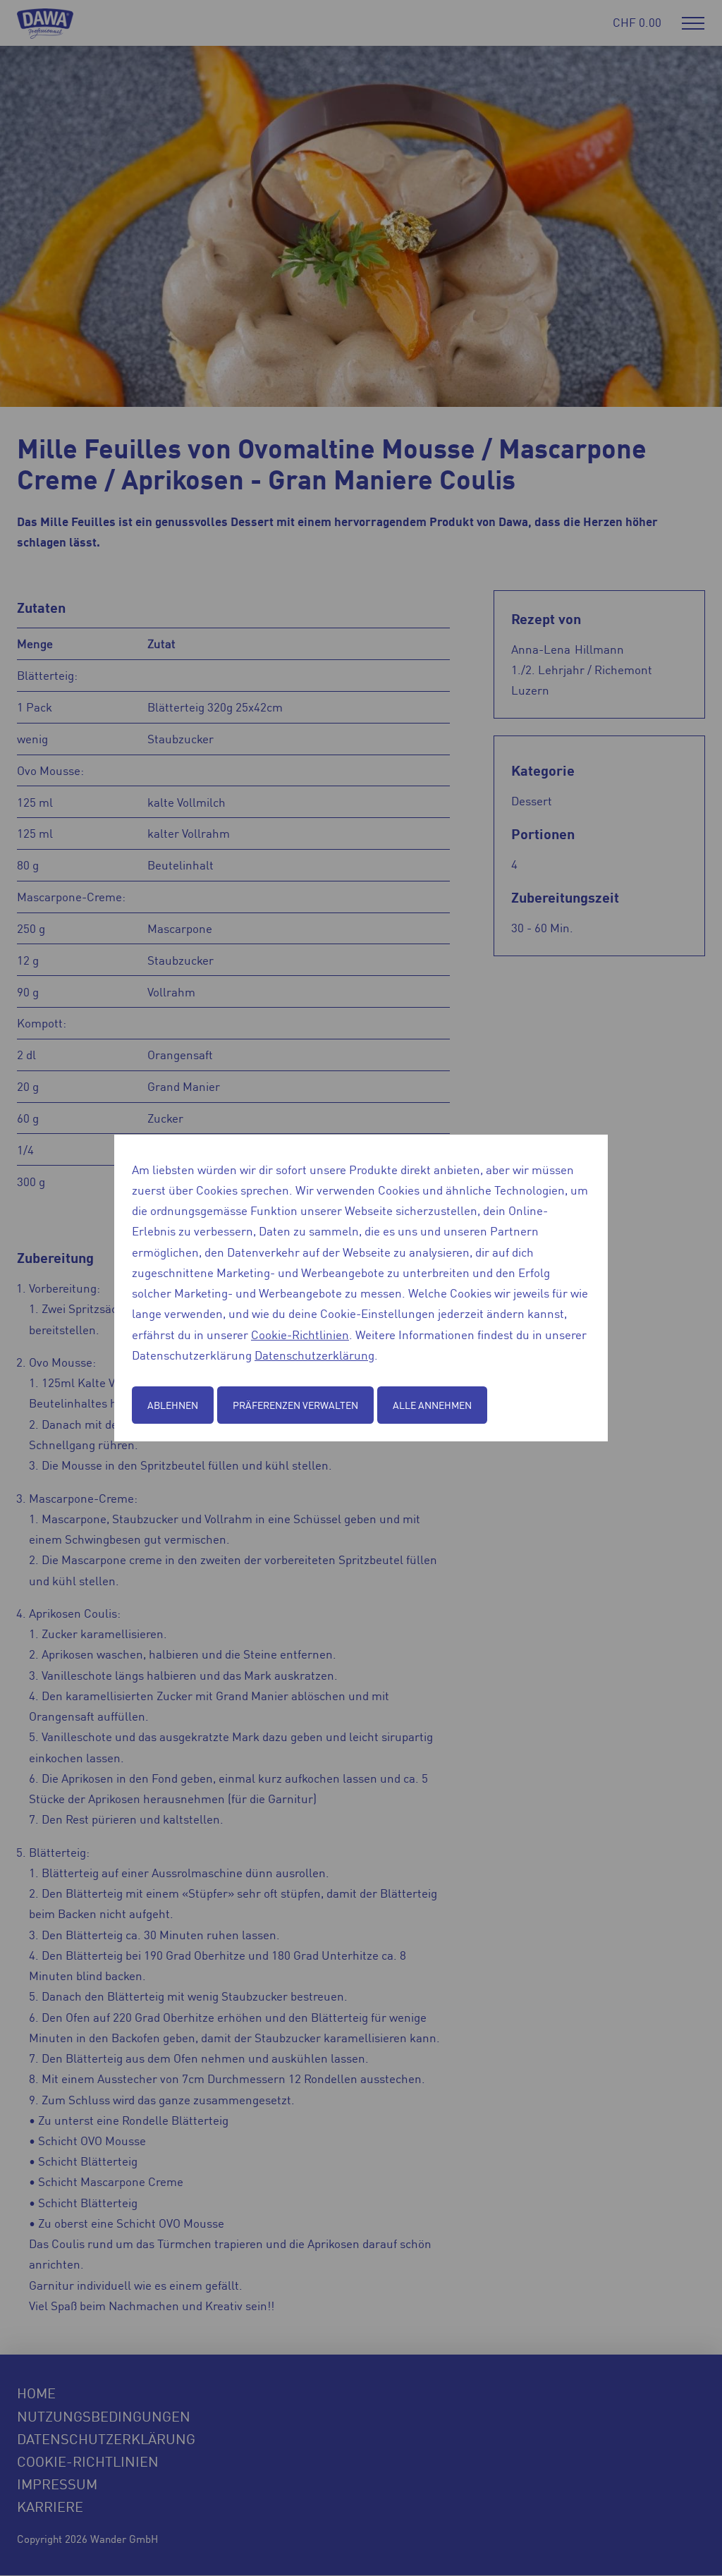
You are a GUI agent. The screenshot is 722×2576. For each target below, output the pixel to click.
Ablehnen (173, 1405)
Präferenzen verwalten (295, 1405)
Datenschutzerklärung (314, 1355)
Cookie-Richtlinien (300, 1334)
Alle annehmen (432, 1405)
